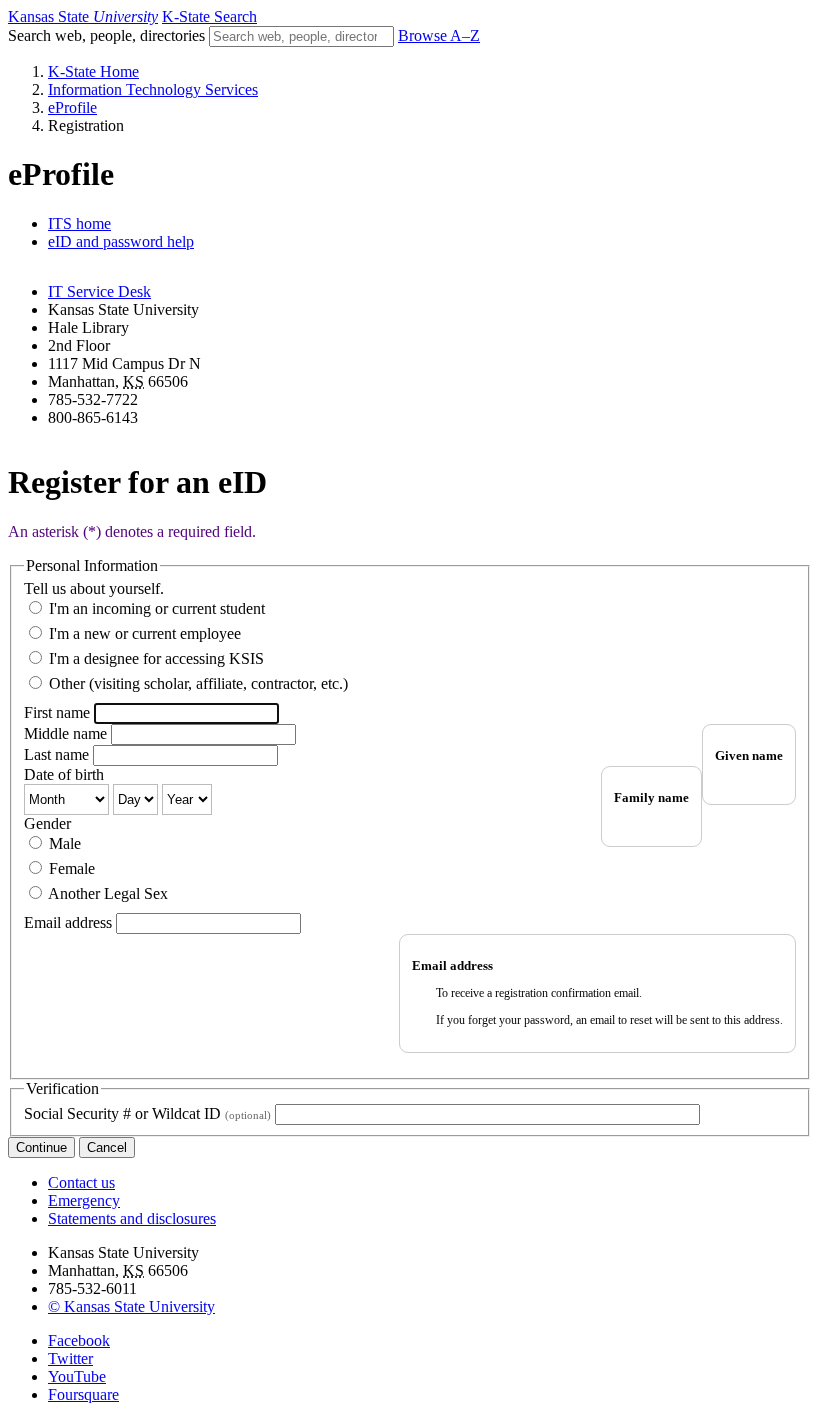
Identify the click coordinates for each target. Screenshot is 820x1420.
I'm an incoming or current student (157, 608)
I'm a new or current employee (145, 633)
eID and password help (121, 241)
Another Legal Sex (108, 893)
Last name (56, 754)
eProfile (72, 107)
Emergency (84, 1200)
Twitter (70, 1358)
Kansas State (83, 16)
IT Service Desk (99, 291)
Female (72, 868)
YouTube (77, 1376)
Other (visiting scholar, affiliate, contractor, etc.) (198, 683)
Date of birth (64, 774)
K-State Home (93, 71)
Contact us (81, 1182)
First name (57, 712)
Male (65, 843)
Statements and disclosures (132, 1218)
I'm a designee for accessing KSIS (156, 658)
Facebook (79, 1340)
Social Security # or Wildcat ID (147, 1113)
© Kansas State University (131, 1306)
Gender (47, 823)
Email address (68, 922)
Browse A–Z (439, 35)
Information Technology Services (153, 89)
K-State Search (209, 16)
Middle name (65, 733)
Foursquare (83, 1394)
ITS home (79, 223)
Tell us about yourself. (94, 588)
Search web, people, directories (106, 35)
